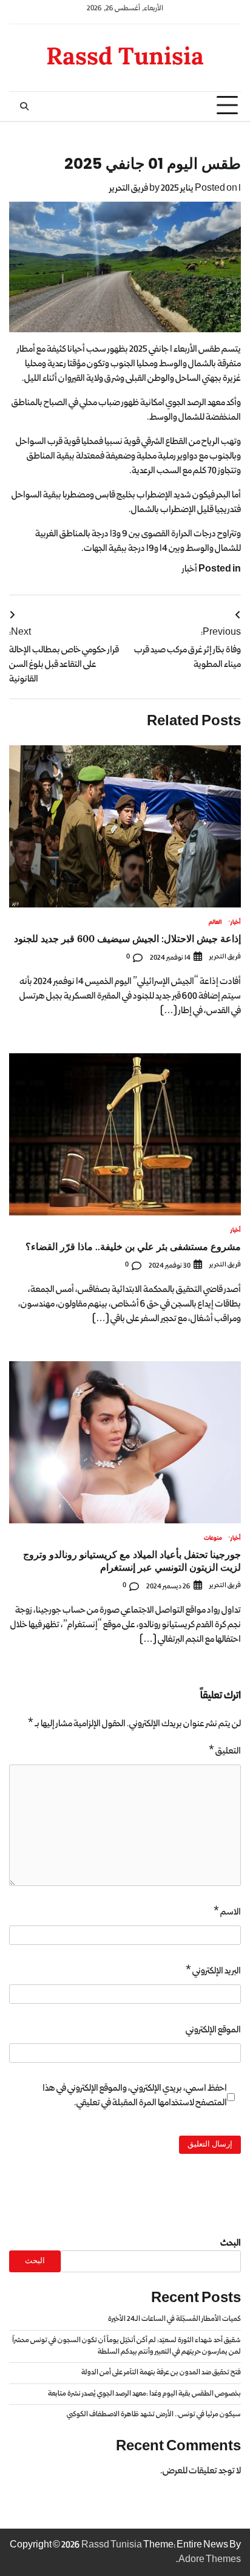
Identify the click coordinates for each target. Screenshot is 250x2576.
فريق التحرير (129, 188)
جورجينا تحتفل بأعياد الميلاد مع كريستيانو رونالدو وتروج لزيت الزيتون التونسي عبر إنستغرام (132, 1561)
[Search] (24, 106)
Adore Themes (210, 2560)
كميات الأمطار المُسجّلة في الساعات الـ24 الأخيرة (174, 2319)
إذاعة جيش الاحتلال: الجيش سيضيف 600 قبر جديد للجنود (127, 938)
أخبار (190, 569)
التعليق (225, 1751)
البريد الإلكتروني (213, 1971)
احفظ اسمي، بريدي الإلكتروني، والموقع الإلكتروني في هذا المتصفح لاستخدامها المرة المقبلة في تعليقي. (135, 2096)
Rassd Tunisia (125, 56)
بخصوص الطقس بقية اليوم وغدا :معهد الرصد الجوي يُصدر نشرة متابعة (144, 2394)
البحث (231, 2243)
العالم (215, 923)
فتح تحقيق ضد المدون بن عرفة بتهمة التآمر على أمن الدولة (161, 2373)
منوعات (213, 1539)
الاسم (227, 1912)
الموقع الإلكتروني (213, 2030)
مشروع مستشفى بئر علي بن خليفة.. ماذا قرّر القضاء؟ (133, 1246)
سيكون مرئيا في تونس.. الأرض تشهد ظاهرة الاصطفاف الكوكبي (154, 2414)
